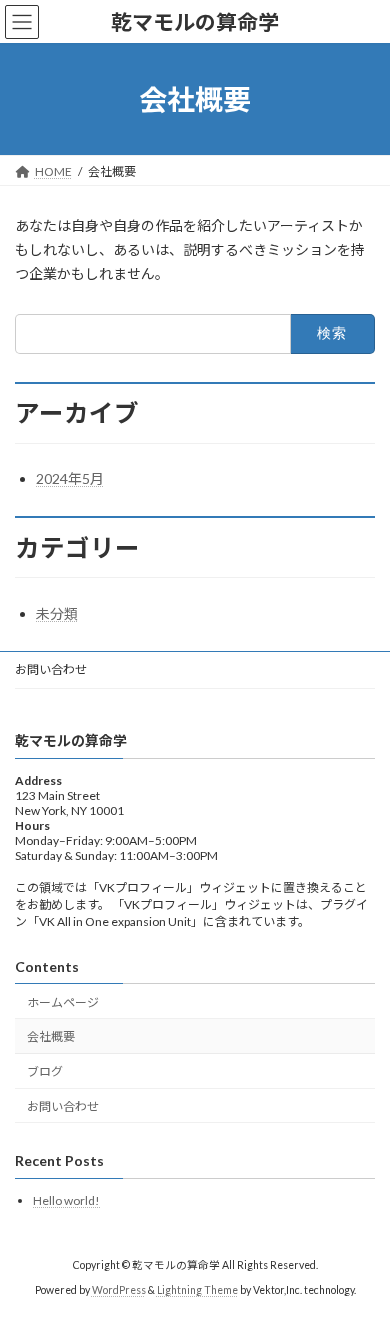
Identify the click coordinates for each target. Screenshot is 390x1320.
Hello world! (66, 1200)
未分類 (57, 613)
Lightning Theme (197, 1290)
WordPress (119, 1290)
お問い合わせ (51, 669)
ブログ (45, 1071)
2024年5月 (70, 478)
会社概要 (51, 1036)
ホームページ (63, 1001)
